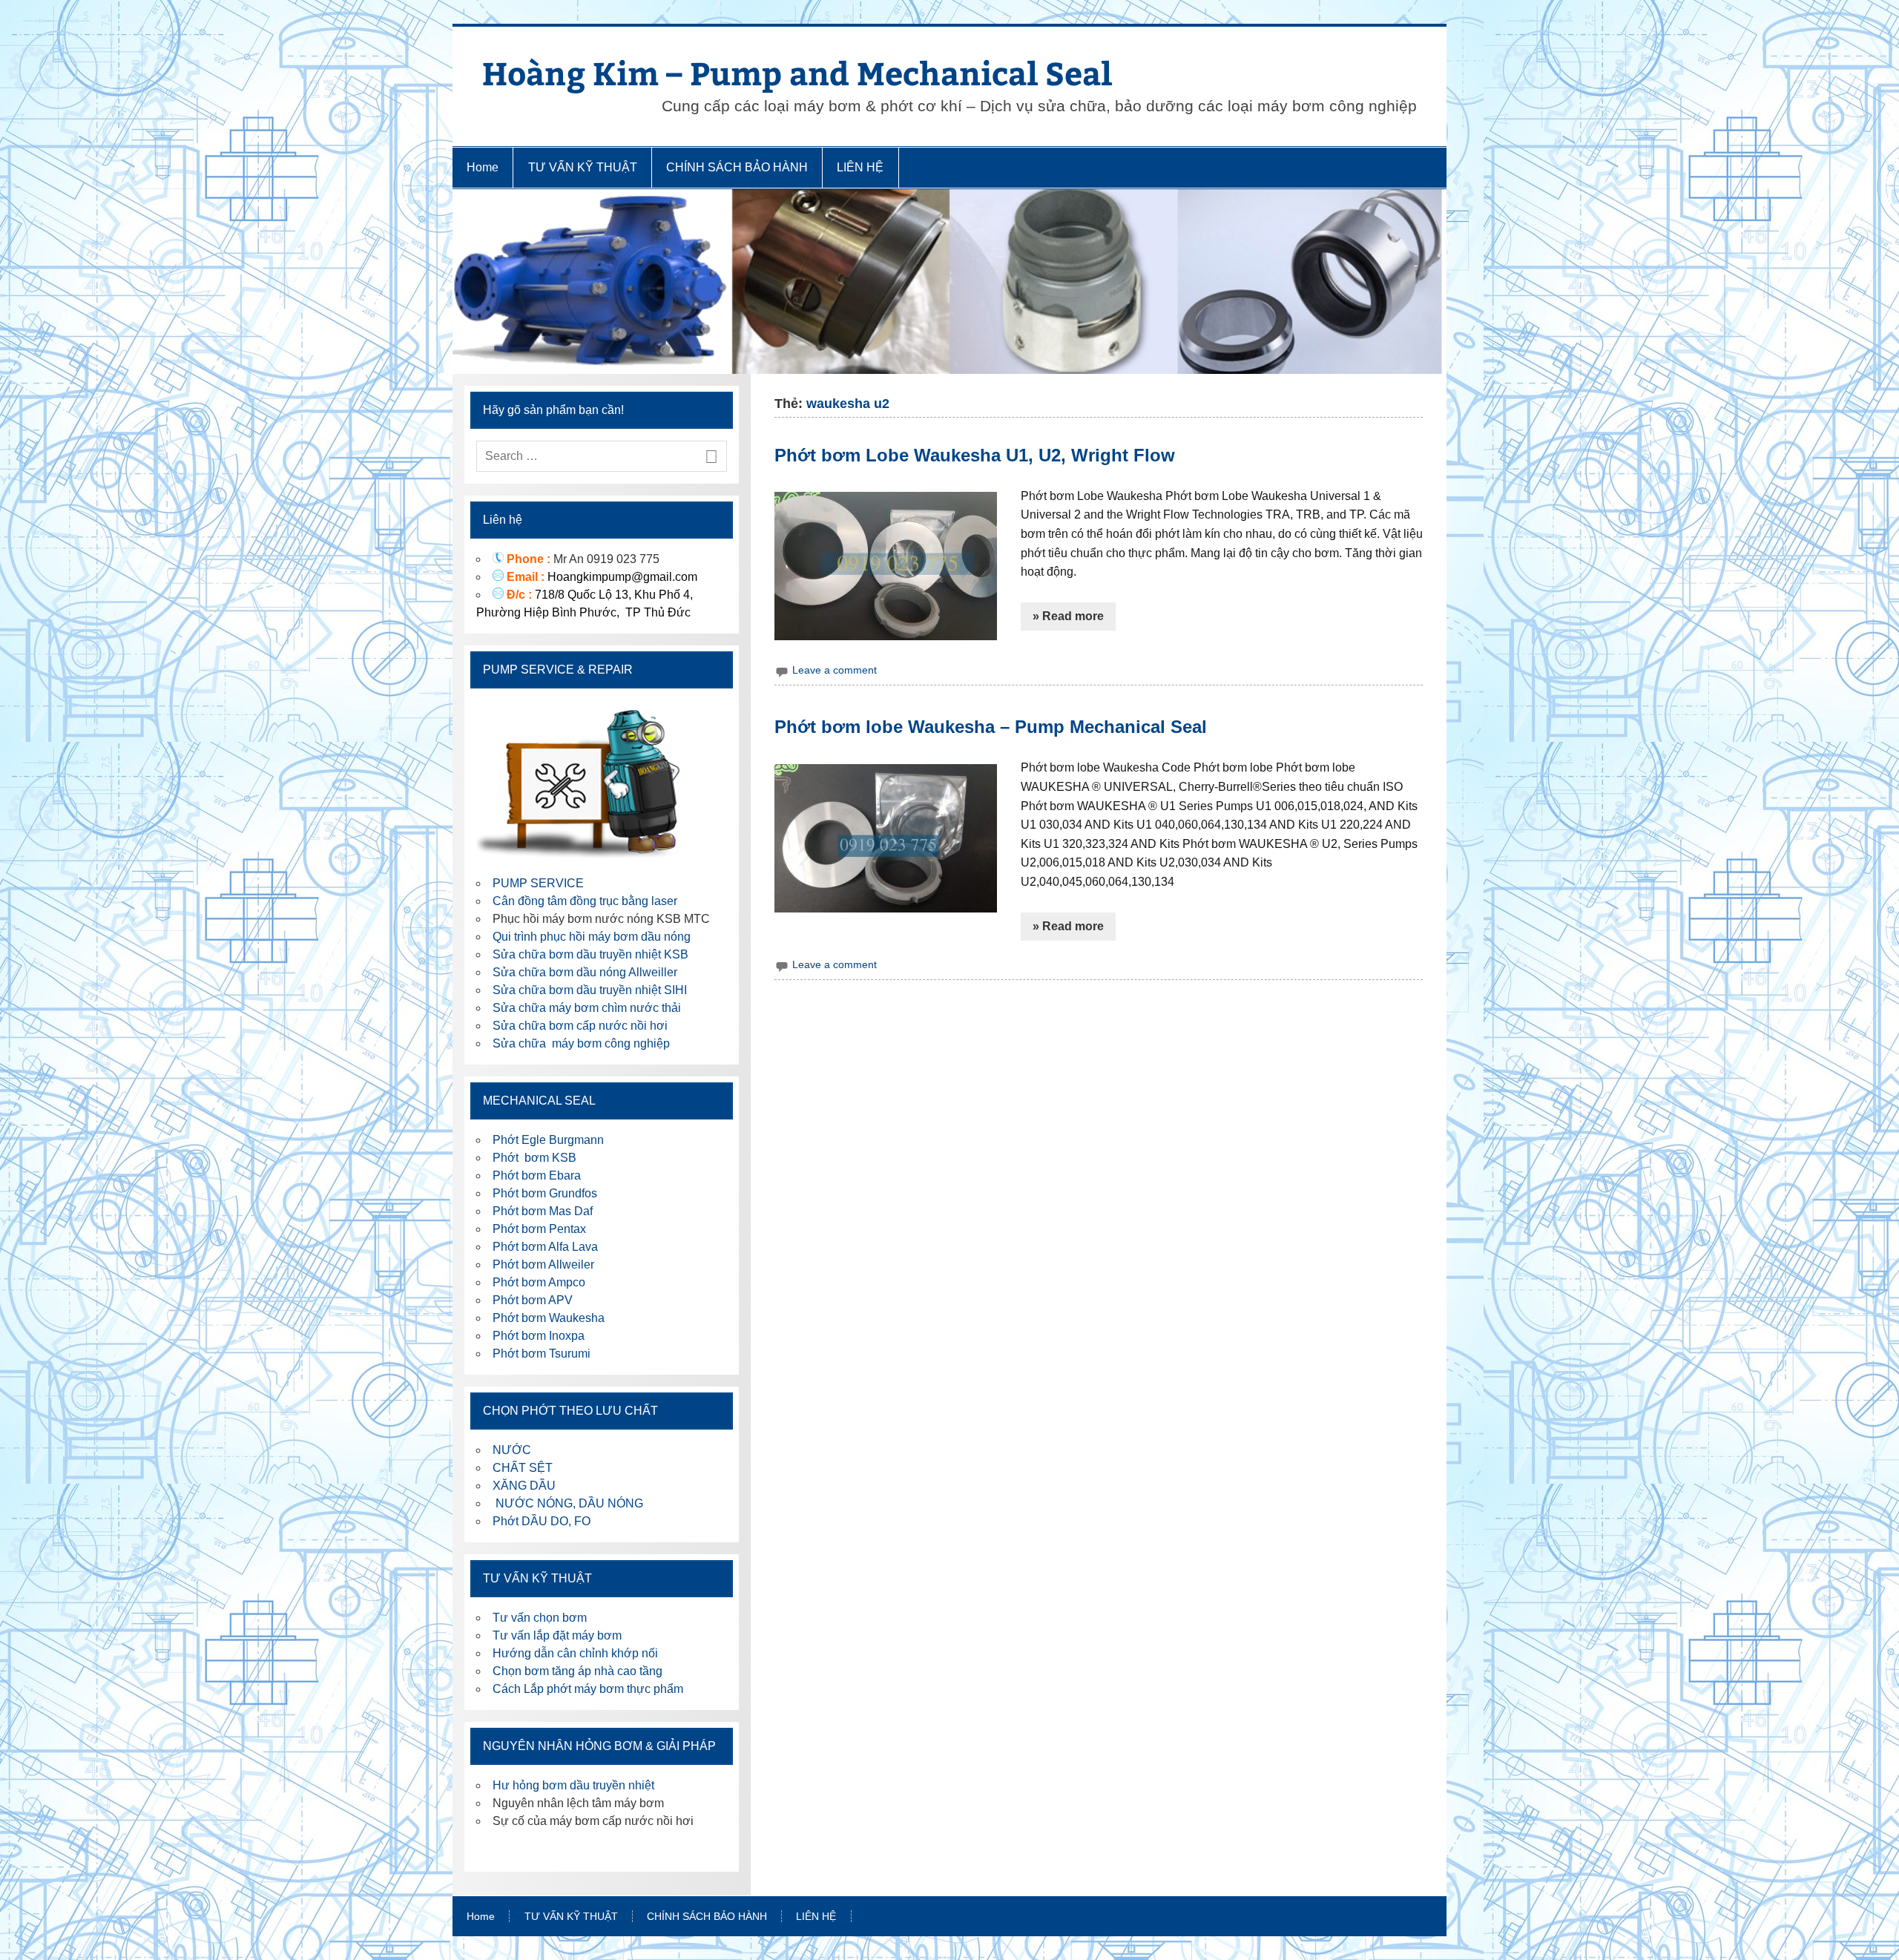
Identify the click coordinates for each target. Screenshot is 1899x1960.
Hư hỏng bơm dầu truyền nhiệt (573, 1785)
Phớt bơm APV (533, 1300)
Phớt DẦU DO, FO (542, 1521)
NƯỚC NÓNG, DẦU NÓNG (568, 1503)
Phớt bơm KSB (534, 1158)
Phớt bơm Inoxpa (539, 1336)
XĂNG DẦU (524, 1486)
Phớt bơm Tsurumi (542, 1354)
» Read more (1068, 616)
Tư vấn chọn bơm (540, 1618)
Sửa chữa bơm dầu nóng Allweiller (585, 972)
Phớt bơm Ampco (539, 1282)
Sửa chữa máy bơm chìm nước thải (587, 1008)
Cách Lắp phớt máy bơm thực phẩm (588, 1689)
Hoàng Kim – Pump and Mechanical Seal (797, 72)
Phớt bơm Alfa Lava (545, 1247)
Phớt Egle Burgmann (548, 1140)
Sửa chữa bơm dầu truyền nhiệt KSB (590, 954)
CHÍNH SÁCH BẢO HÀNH (737, 167)
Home (483, 167)
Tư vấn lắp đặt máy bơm (557, 1635)
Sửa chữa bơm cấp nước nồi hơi (580, 1026)
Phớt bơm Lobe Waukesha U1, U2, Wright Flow (975, 455)
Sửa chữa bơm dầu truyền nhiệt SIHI (590, 990)
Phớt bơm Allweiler (543, 1265)
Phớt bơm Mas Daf (543, 1211)
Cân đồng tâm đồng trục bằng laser (585, 901)
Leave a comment (835, 670)
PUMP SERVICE (538, 883)
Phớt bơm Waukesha (550, 1318)
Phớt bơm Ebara (537, 1175)
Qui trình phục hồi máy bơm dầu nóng (592, 937)
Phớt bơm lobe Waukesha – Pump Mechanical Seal (991, 727)
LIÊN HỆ (860, 167)
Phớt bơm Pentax (539, 1229)
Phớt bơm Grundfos (545, 1193)
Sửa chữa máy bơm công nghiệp (581, 1043)
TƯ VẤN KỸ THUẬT (583, 167)
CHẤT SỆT (523, 1468)
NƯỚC (512, 1450)
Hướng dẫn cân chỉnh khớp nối (575, 1653)
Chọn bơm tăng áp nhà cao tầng (577, 1671)
